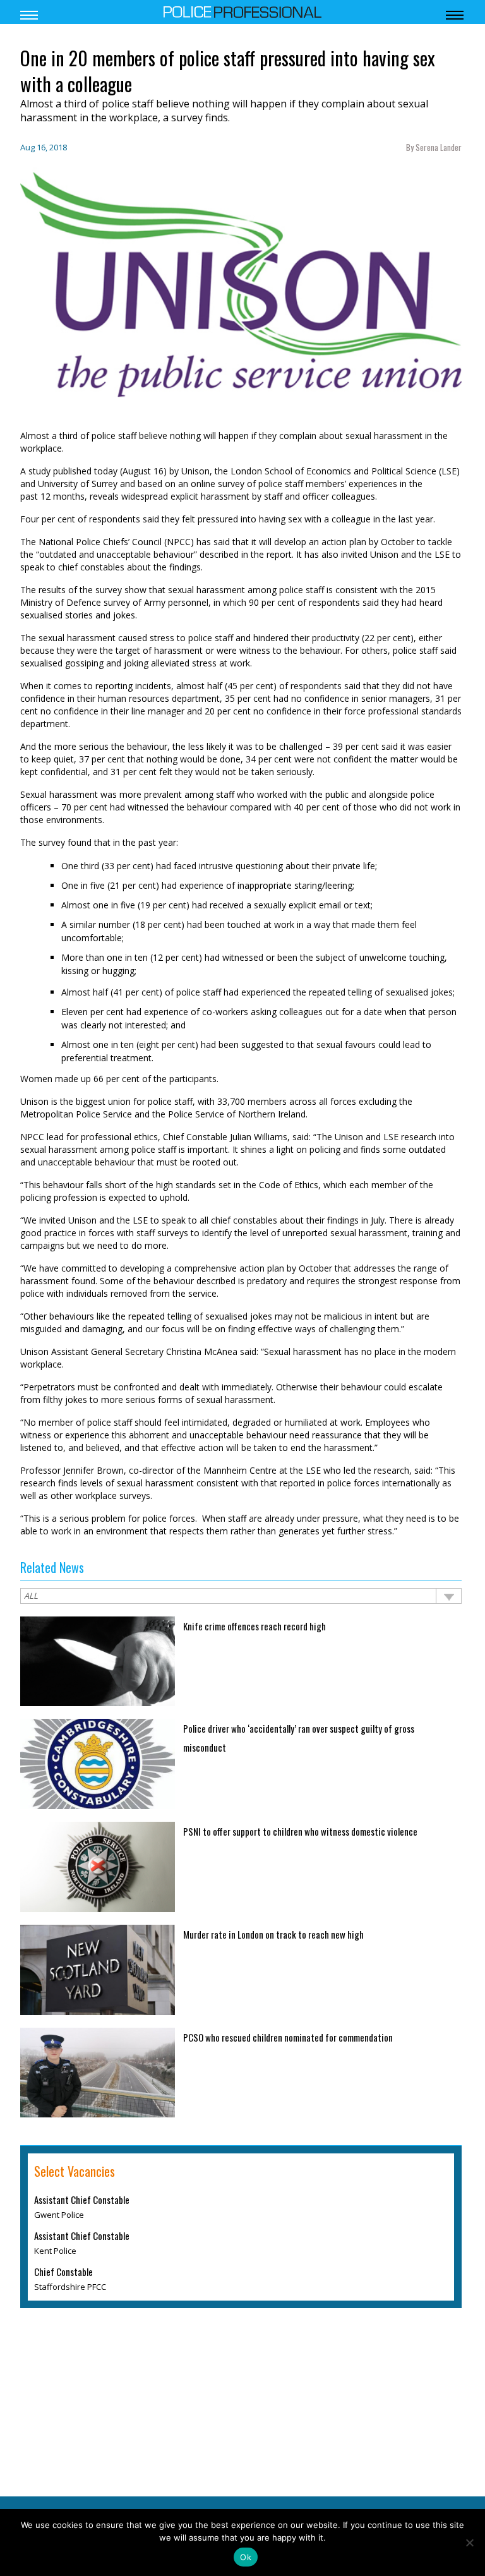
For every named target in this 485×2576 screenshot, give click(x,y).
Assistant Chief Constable (82, 2200)
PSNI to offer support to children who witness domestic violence (300, 1831)
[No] (469, 2543)
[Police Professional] (242, 11)
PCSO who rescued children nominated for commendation (288, 2037)
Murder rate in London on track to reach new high (273, 1934)
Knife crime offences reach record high (254, 1626)
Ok (246, 2557)
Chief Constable (63, 2272)
